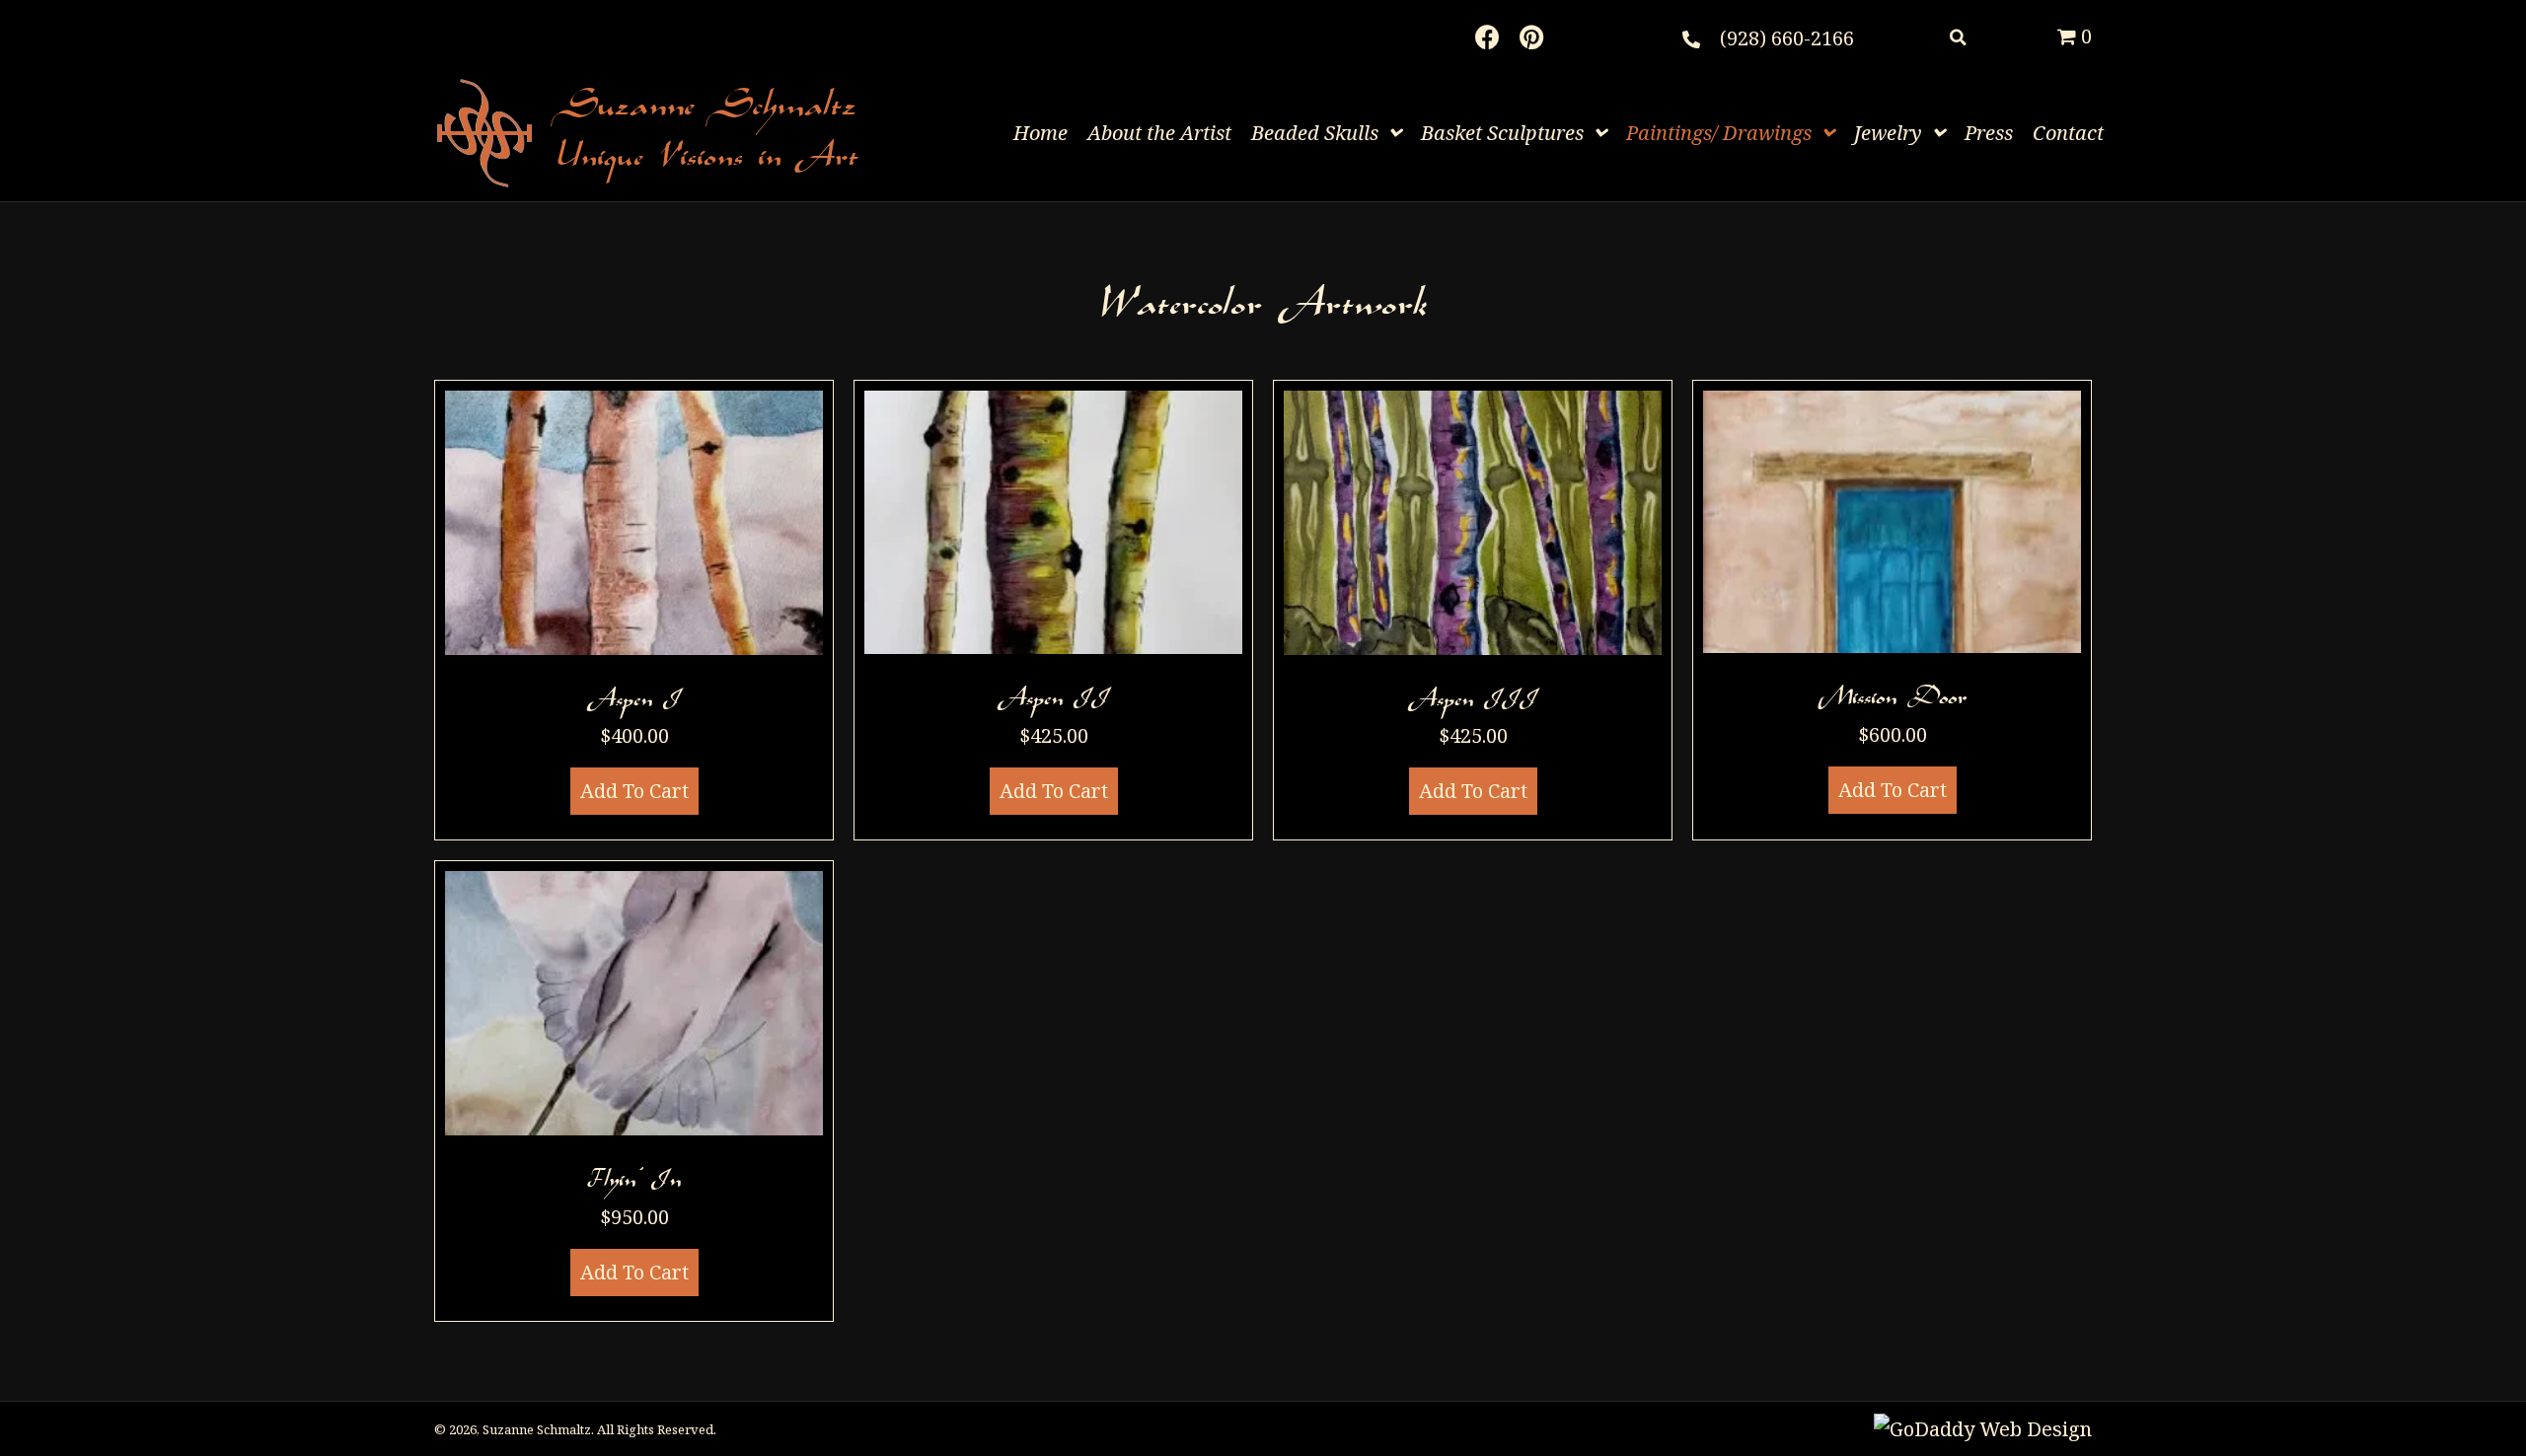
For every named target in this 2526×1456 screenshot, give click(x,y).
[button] (1487, 37)
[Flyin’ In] (634, 1091)
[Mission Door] (1892, 611)
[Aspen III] (1473, 611)
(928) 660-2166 (1787, 38)
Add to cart (634, 791)
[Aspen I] (634, 611)
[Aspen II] (1053, 611)
